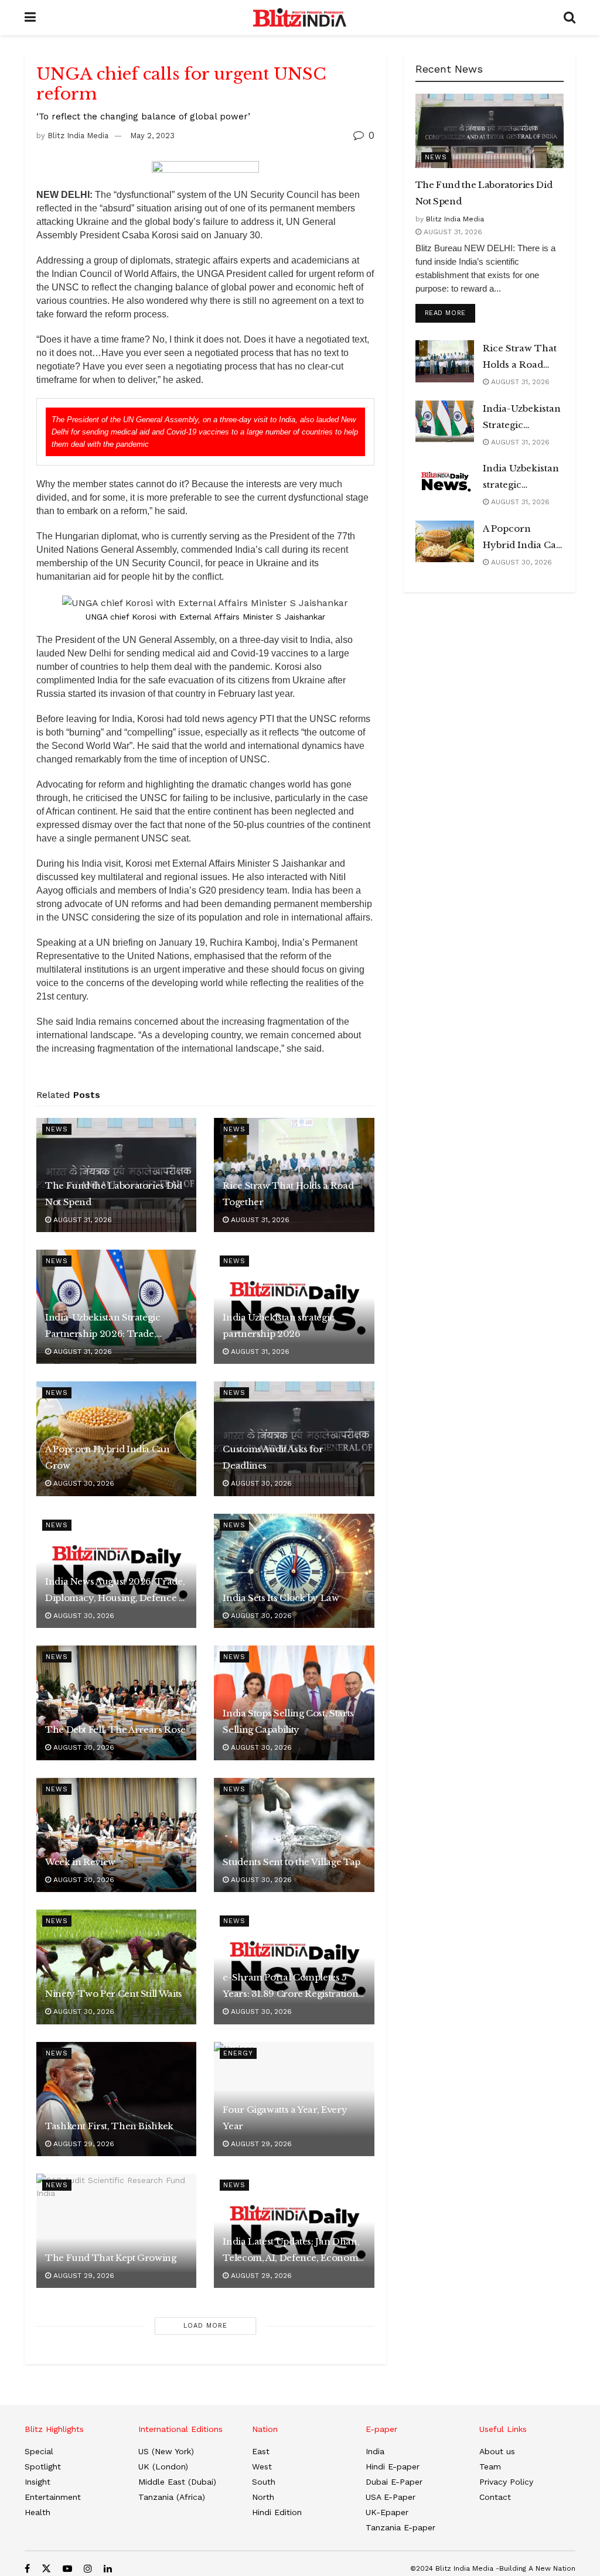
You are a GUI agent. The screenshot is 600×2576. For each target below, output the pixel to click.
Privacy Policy (506, 2482)
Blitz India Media (78, 136)
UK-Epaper (387, 2512)
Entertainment (53, 2497)
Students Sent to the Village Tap (291, 1862)
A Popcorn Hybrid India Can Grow (108, 1457)
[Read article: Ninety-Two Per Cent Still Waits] (116, 1967)
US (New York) (166, 2451)
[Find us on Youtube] (67, 2569)
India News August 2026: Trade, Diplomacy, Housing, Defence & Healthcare (116, 1591)
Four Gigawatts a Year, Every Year (285, 2118)
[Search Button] (570, 18)
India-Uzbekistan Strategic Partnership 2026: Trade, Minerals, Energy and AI (103, 1327)
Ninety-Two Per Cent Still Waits (114, 1994)
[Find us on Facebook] (27, 2569)
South (264, 2482)
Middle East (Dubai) (177, 2482)
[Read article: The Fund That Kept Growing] (116, 2231)
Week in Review (80, 1862)
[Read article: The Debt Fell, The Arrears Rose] (116, 1703)
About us (497, 2451)
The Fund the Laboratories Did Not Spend (114, 1194)
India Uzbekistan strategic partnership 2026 (279, 1325)
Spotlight (43, 2466)
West (262, 2466)
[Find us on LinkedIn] (108, 2569)
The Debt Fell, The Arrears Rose (115, 1730)
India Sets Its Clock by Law (281, 1598)
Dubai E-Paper (394, 2482)
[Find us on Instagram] (88, 2569)
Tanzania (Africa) (172, 2497)
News (57, 1129)
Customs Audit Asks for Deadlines (273, 1457)
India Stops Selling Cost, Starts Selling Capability (288, 1721)
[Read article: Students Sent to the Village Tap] (294, 1835)
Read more (450, 313)
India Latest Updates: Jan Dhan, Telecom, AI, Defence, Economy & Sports (293, 2251)
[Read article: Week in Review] (116, 1835)
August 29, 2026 (83, 2144)
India (375, 2451)
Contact (495, 2497)
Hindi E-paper (393, 2466)
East (261, 2451)
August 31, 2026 (81, 1220)
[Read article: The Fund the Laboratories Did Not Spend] (490, 131)
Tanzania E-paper (400, 2527)
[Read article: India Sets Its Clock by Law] (294, 1571)
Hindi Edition (277, 2512)
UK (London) (163, 2466)
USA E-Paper (391, 2497)
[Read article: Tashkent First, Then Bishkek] (116, 2099)
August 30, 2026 (83, 1483)
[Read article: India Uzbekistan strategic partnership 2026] (445, 481)
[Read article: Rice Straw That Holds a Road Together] (445, 361)
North (263, 2497)
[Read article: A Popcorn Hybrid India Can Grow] (445, 542)
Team (490, 2466)
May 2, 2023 (152, 136)
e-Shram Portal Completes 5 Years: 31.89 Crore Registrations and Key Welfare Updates (292, 1987)
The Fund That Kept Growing (111, 2258)
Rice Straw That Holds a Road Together (288, 1194)
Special (39, 2451)
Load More (205, 2326)
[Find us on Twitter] (46, 2569)
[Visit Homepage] (300, 18)
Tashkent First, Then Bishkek (109, 2126)
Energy (238, 2053)
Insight (37, 2482)
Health (37, 2512)
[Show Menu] (30, 18)
